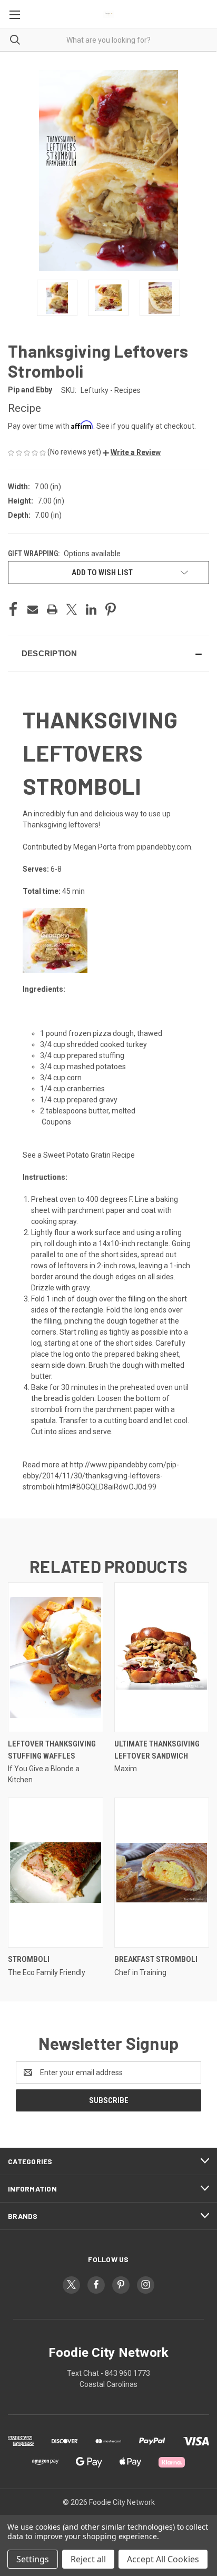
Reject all (88, 2559)
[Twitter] (72, 609)
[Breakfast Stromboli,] (162, 1873)
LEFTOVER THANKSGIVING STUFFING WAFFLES (52, 1750)
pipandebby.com (164, 847)
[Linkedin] (91, 609)
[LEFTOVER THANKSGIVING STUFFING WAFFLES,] (56, 1657)
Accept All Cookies (163, 2559)
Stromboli (29, 1959)
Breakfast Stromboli (156, 1959)
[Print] (52, 609)
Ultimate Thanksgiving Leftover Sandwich (157, 1750)
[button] (132, 452)
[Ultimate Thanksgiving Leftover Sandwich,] (162, 1657)
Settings (33, 2559)
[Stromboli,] (56, 1873)
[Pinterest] (111, 609)
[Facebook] (13, 609)
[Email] (33, 609)
